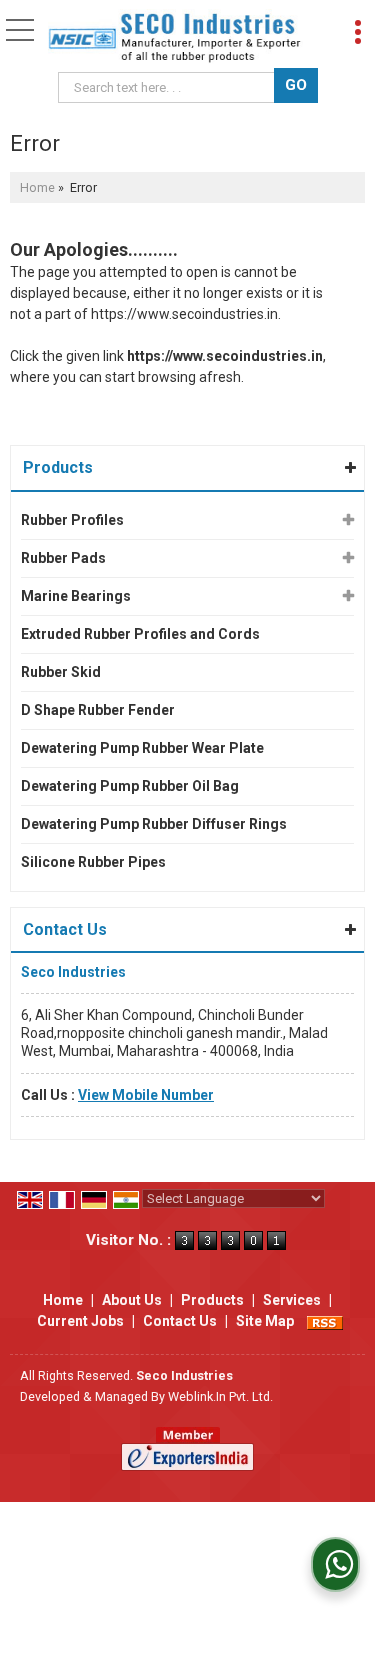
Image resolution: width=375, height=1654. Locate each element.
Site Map (265, 1321)
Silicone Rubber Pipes (93, 862)
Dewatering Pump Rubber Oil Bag (130, 786)
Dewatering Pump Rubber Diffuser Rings (154, 824)
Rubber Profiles (72, 520)
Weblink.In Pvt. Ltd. (220, 1396)
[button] (146, 1095)
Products (58, 467)
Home (37, 187)
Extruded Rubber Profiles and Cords (140, 634)
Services (292, 1300)
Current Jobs (80, 1321)
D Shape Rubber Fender (98, 710)
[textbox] (169, 87)
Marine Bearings (76, 596)
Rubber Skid (61, 672)
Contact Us (180, 1321)
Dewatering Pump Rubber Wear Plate (142, 748)
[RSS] (325, 1321)
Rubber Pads (63, 558)
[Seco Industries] (175, 38)
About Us (132, 1300)
